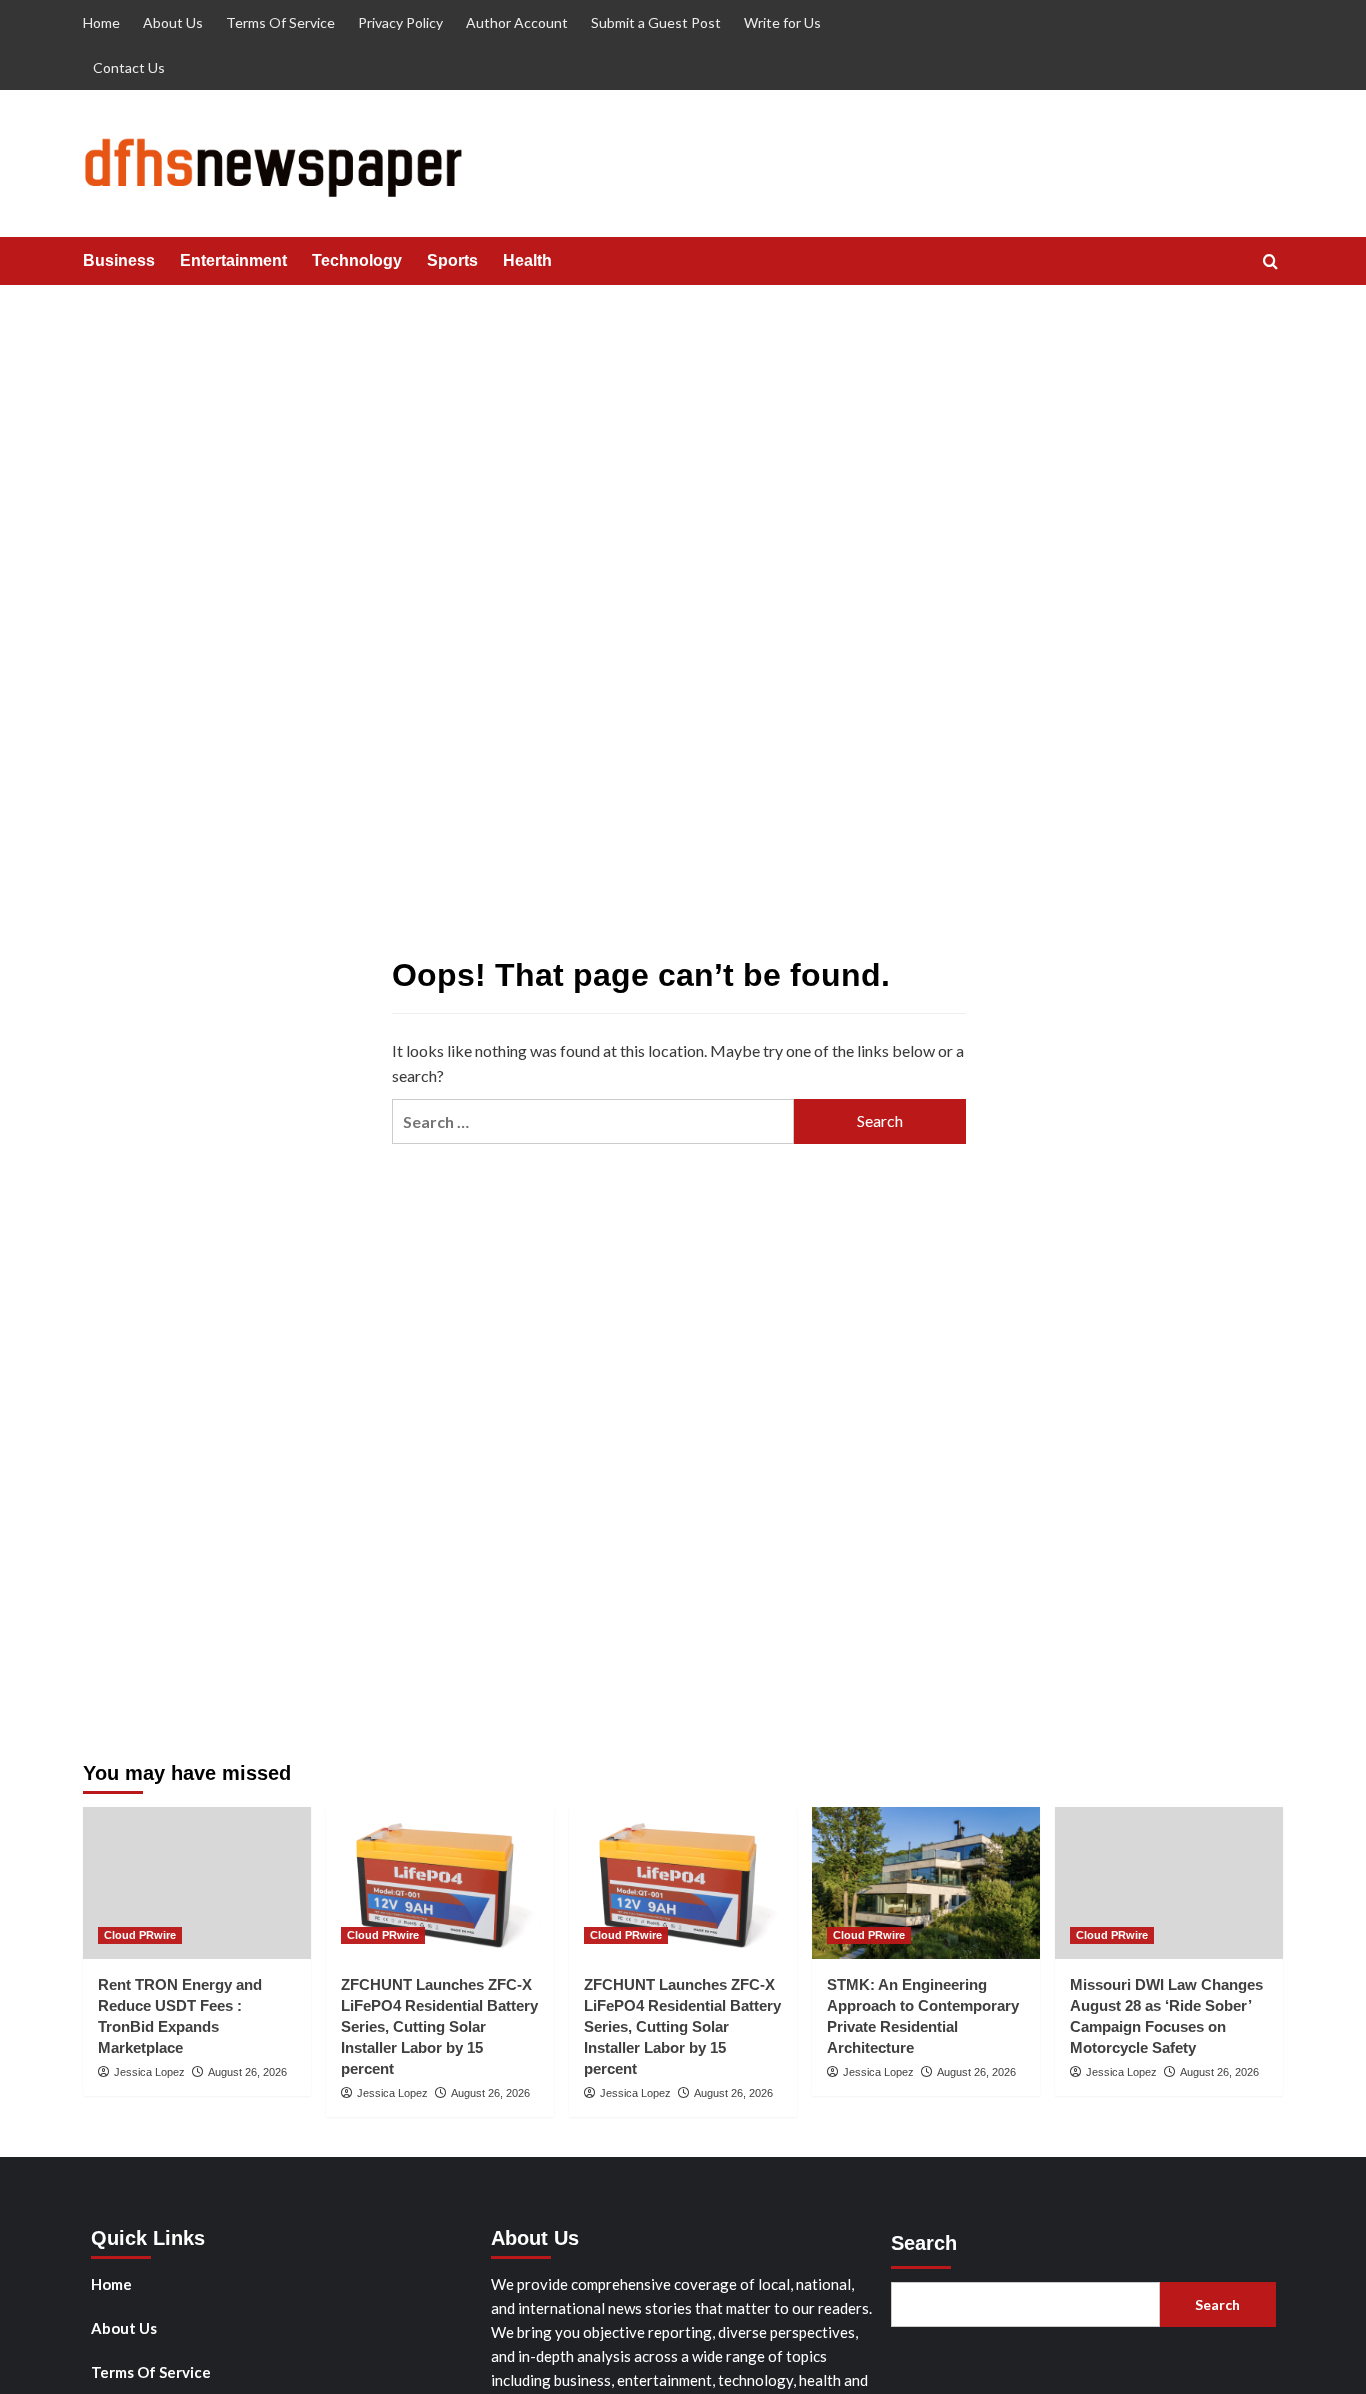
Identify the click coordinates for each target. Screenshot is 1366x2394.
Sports (452, 260)
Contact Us (129, 67)
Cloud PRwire (140, 1935)
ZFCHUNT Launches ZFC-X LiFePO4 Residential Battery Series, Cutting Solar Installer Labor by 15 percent (439, 2026)
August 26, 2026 (247, 2072)
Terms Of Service (280, 22)
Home (101, 22)
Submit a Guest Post (656, 22)
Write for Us (782, 22)
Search (924, 2243)
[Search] (1270, 262)
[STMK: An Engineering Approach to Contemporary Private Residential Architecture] (926, 1883)
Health (527, 260)
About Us (173, 22)
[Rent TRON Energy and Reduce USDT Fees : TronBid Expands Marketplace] (197, 1883)
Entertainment (233, 260)
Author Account (517, 22)
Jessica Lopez (149, 2072)
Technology (357, 260)
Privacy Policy (400, 22)
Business (119, 260)
